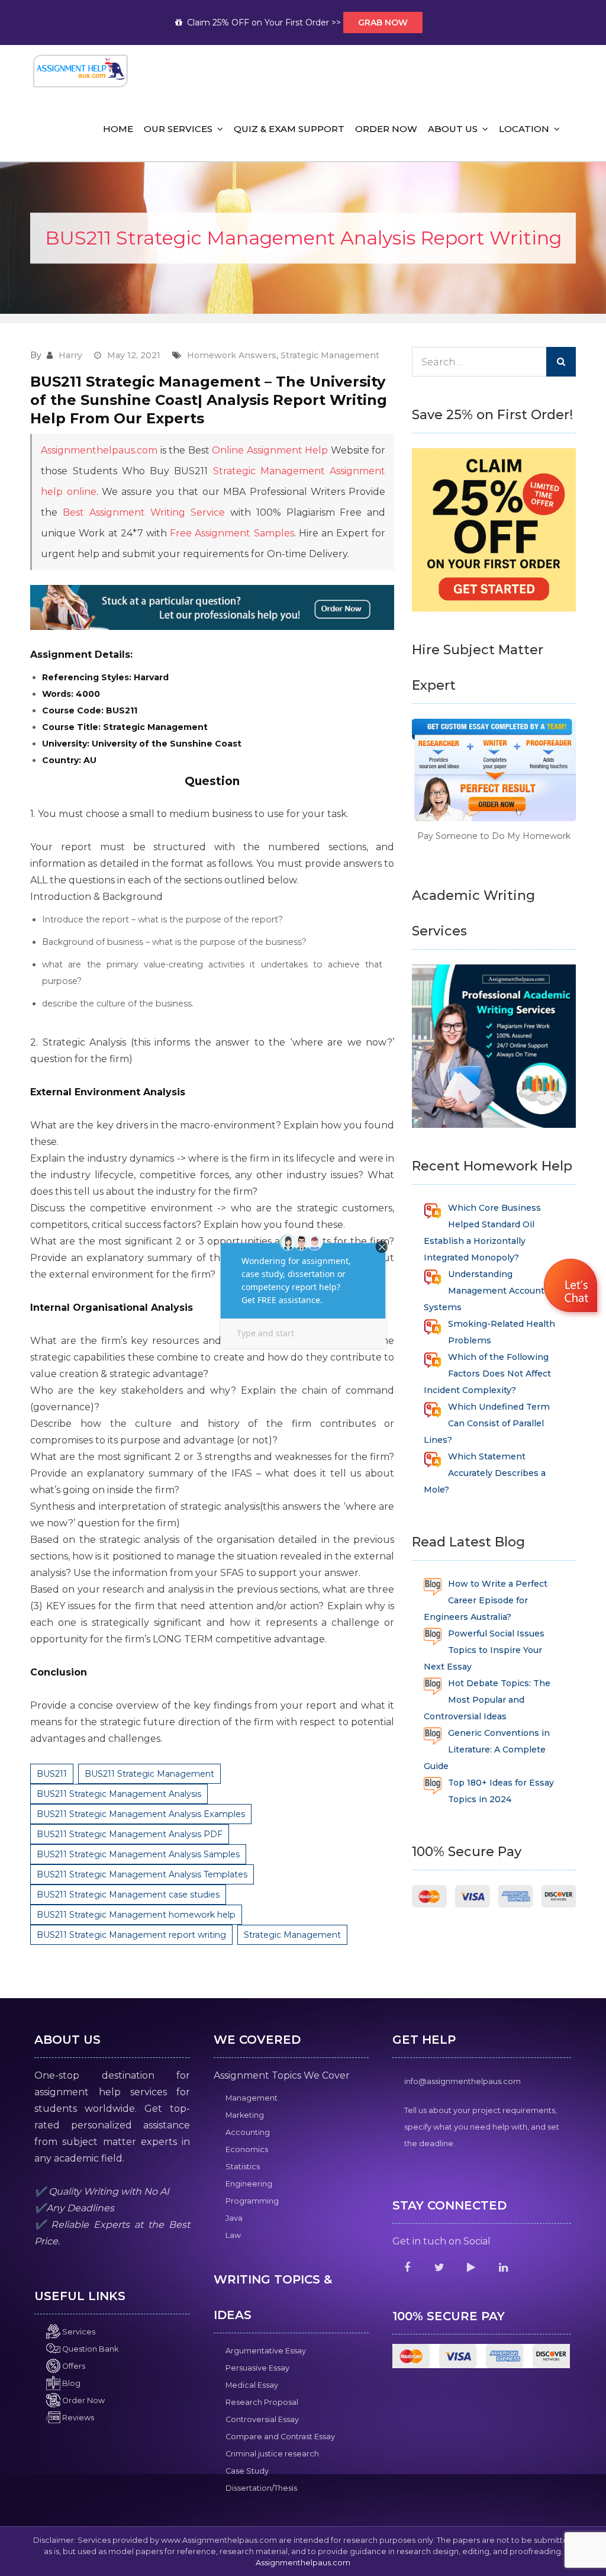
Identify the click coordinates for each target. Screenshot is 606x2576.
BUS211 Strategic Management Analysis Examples (141, 1814)
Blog (70, 2383)
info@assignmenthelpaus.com (462, 2081)
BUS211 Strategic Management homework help (136, 1915)
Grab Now (383, 22)
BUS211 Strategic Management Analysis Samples (138, 1854)
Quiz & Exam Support (289, 129)
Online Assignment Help (270, 450)
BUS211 (52, 1774)
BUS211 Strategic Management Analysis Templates (142, 1874)
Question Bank (89, 2349)
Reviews (77, 2418)
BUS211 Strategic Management (149, 1774)
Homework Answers (232, 355)
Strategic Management (330, 355)
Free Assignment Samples (232, 533)
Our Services (178, 129)
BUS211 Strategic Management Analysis (119, 1794)
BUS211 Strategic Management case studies (128, 1895)
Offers (73, 2366)
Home (118, 129)
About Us (453, 129)
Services (78, 2332)
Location (524, 129)
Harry (70, 355)
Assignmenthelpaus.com (99, 450)
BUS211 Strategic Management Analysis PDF (130, 1834)
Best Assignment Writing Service (144, 512)
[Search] (561, 362)
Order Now (386, 129)
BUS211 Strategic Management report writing (131, 1935)
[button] (572, 1287)
